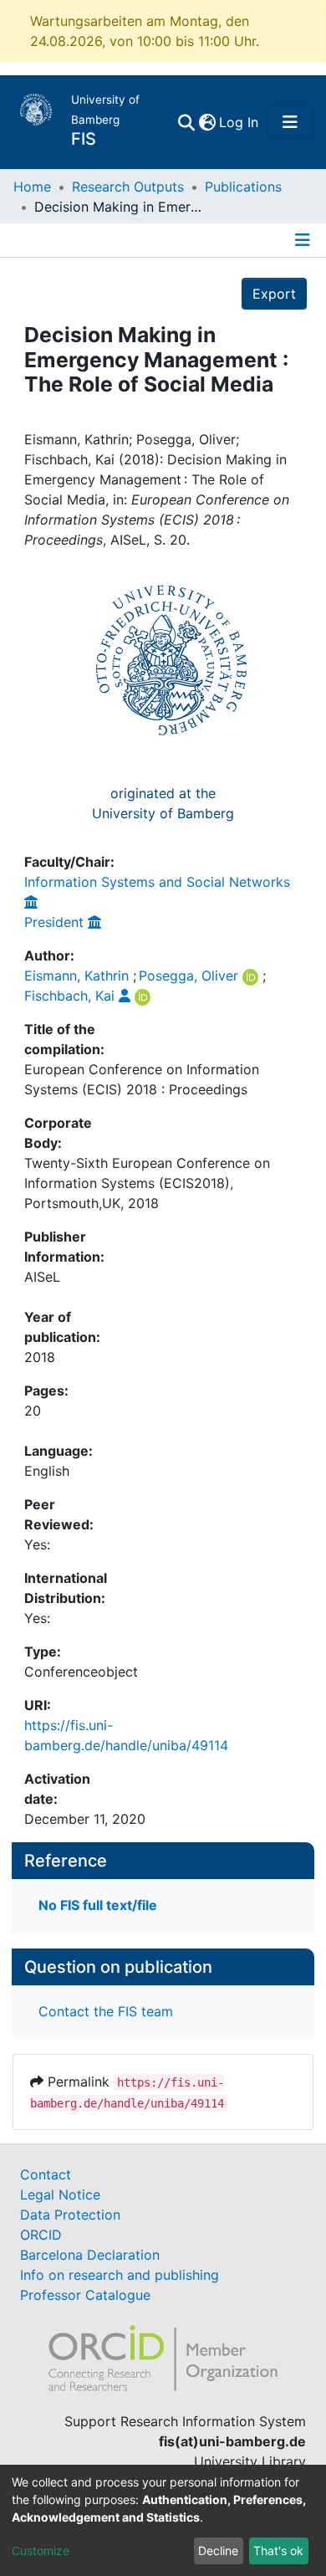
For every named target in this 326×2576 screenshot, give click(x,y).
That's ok (278, 2550)
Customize (41, 2550)
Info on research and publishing (120, 2275)
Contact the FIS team (106, 2011)
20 (33, 1411)
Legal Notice (60, 2194)
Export (274, 294)
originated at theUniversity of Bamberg (163, 803)
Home (32, 187)
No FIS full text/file (98, 1905)
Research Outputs (128, 187)
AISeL (42, 1277)
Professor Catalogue (85, 2295)
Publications (243, 187)
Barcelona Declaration (90, 2255)
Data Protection (70, 2215)
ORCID (41, 2235)
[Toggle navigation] (290, 122)
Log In (239, 122)
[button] (207, 122)
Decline (218, 2550)
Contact (46, 2174)
